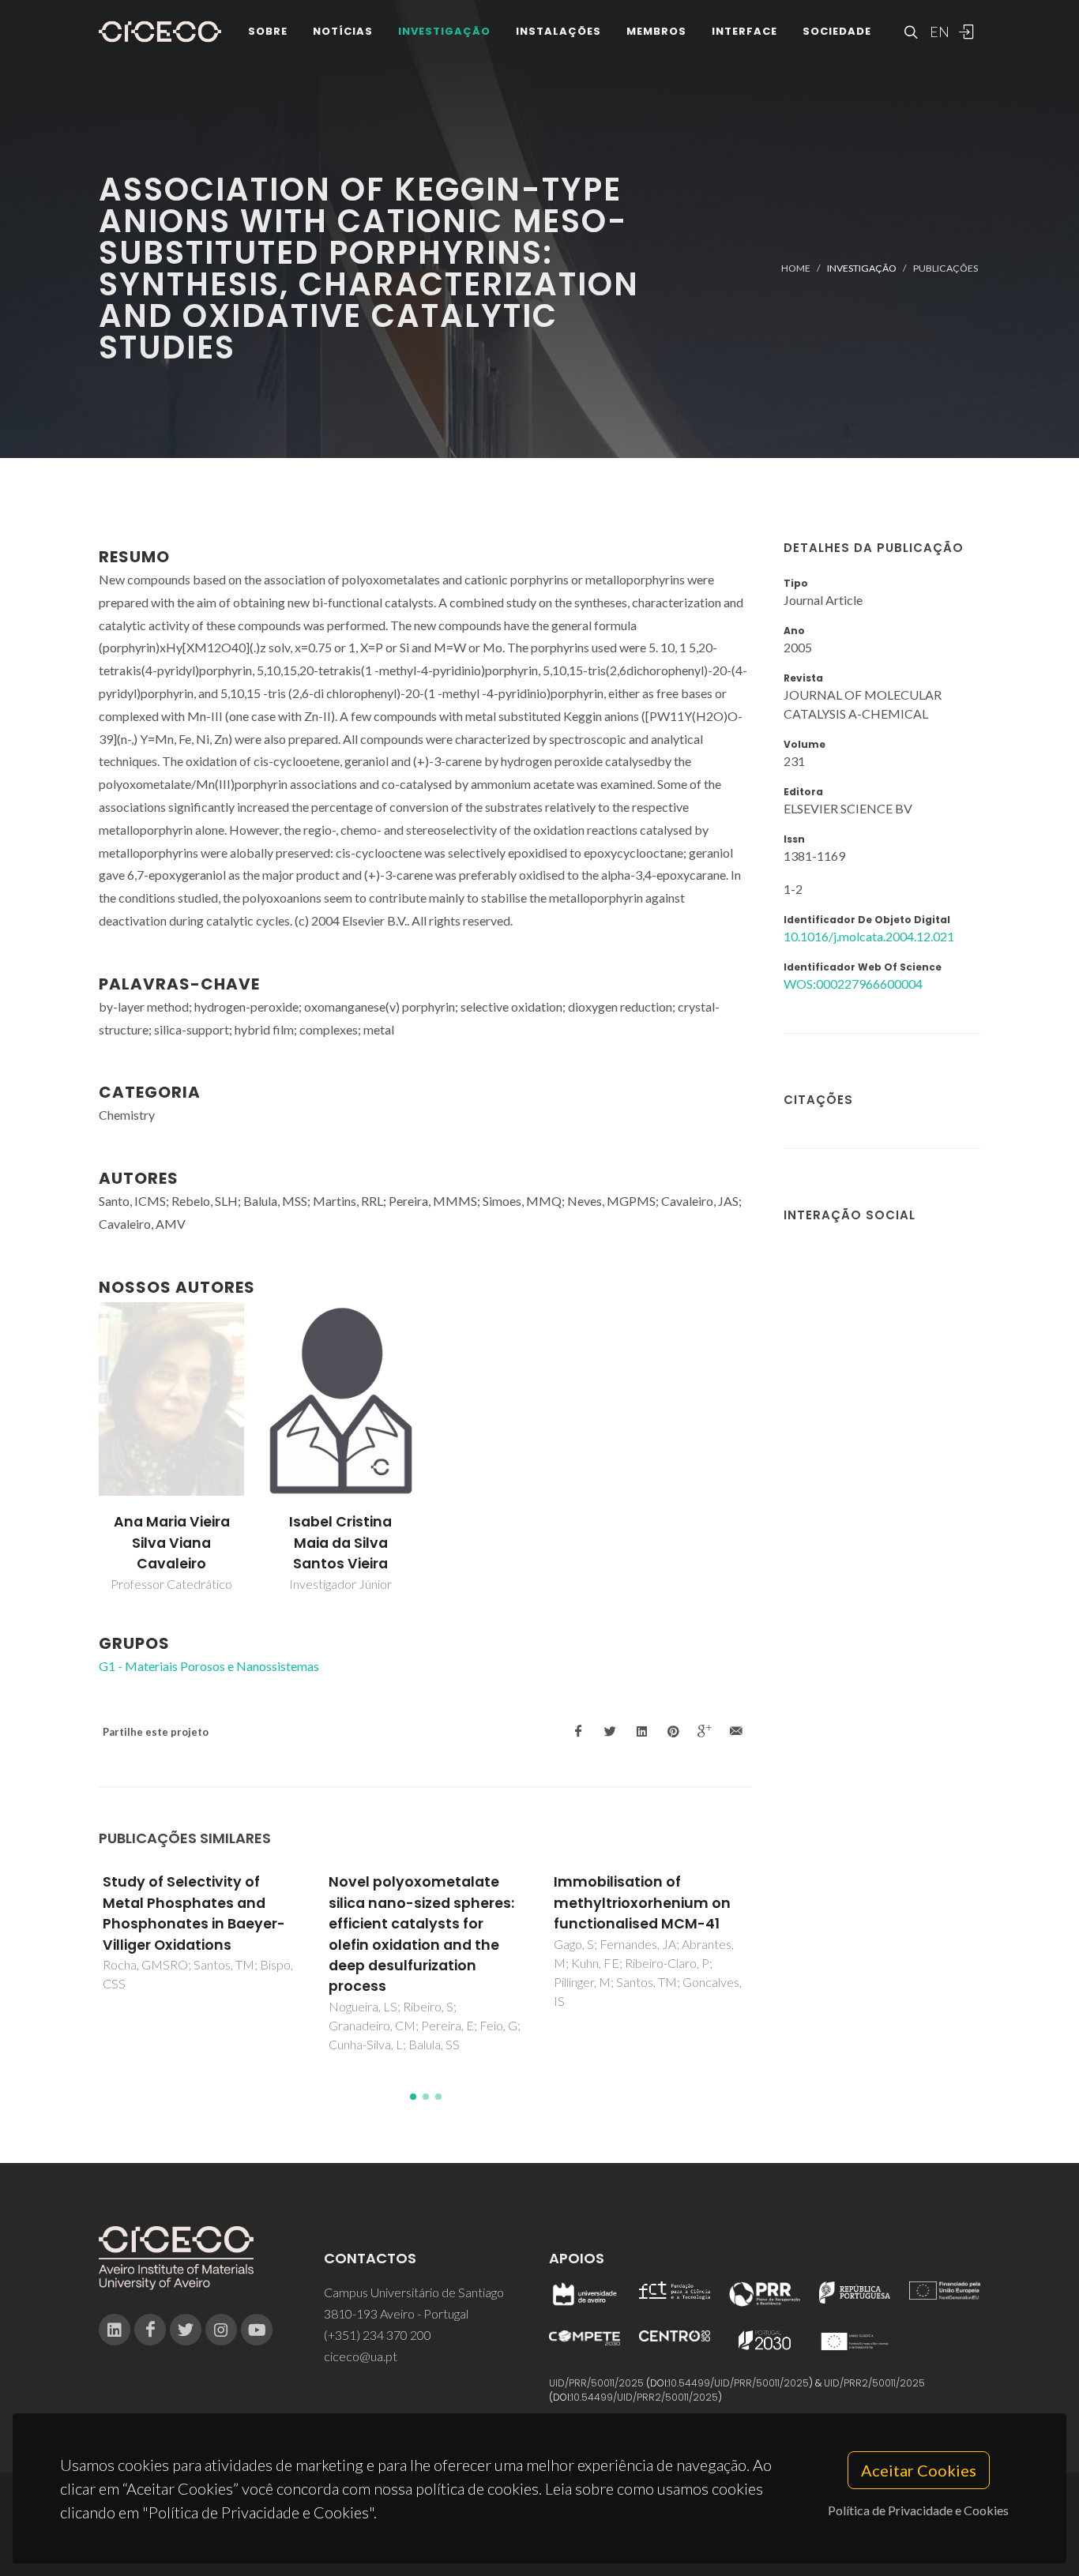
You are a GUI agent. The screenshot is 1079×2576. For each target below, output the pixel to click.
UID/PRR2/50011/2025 (874, 2383)
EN (938, 32)
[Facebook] (150, 2330)
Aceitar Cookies (919, 2470)
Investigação (444, 31)
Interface (744, 31)
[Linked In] (115, 2330)
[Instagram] (221, 2330)
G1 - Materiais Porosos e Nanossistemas (209, 1666)
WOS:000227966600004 (853, 984)
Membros (656, 31)
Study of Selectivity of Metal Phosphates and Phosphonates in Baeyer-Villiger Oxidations (194, 1913)
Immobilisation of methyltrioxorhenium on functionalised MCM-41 (642, 1903)
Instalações (558, 31)
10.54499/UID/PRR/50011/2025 (739, 2383)
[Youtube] (257, 2330)
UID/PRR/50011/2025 (596, 2383)
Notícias (343, 31)
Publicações (946, 268)
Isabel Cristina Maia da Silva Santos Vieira (340, 1543)
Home (796, 268)
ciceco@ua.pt (361, 2356)
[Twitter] (186, 2330)
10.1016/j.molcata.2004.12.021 (869, 936)
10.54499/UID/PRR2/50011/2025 (645, 2397)
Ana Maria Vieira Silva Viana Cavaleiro (172, 1543)
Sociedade (837, 31)
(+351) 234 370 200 (378, 2335)
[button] (413, 2097)
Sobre (268, 31)
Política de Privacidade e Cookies (918, 2510)
